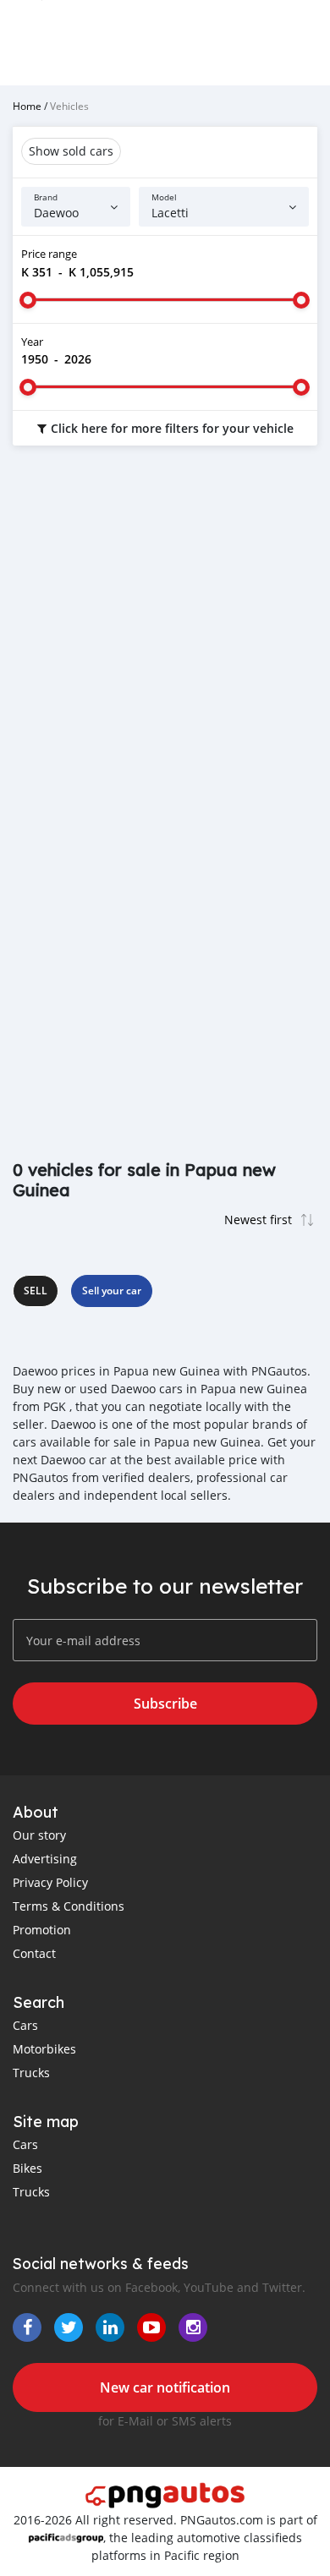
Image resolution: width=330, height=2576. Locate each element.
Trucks (31, 2073)
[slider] (28, 300)
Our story (39, 1835)
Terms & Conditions (69, 1906)
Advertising (45, 1859)
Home (27, 106)
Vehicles (69, 106)
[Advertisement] (165, 640)
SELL (36, 1291)
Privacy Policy (50, 1882)
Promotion (42, 1930)
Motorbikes (44, 2049)
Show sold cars (71, 151)
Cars (25, 2025)
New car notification (165, 2387)
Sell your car (112, 1291)
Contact (34, 1953)
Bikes (27, 2168)
